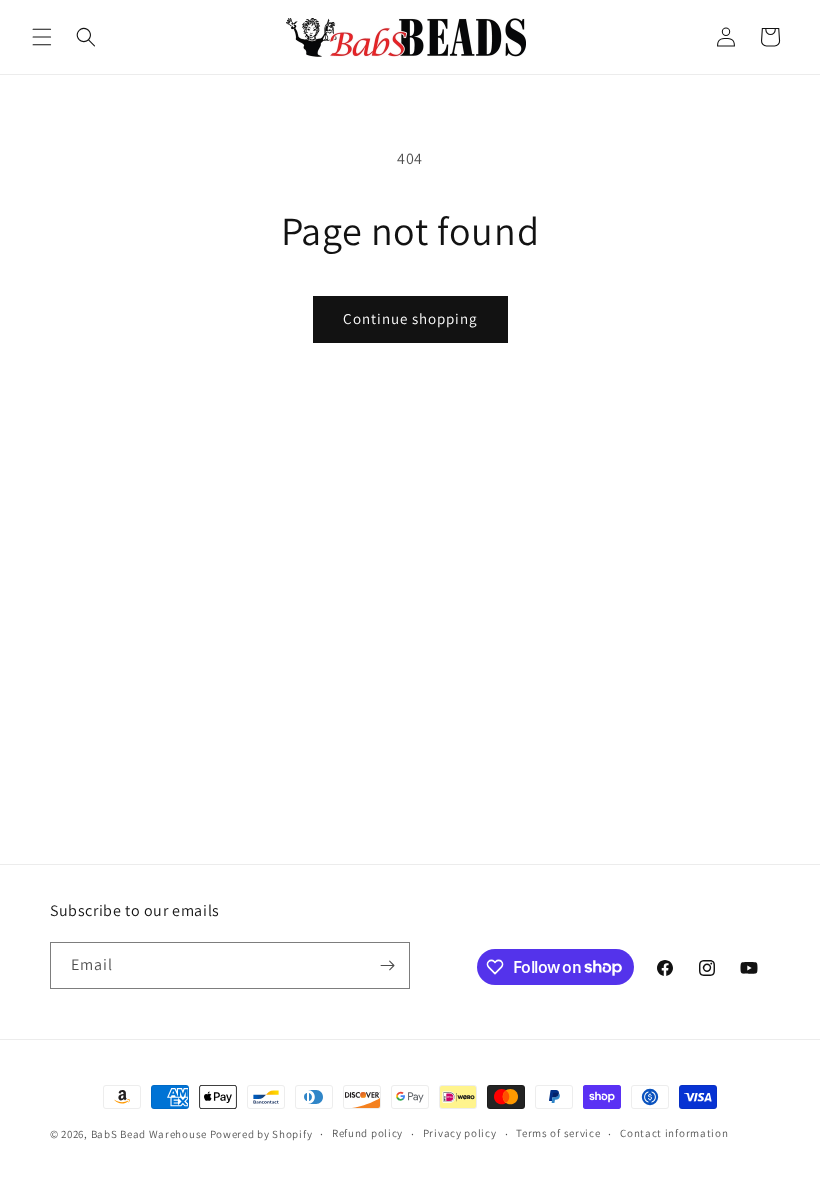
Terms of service (558, 1133)
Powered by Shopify (261, 1134)
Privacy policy (460, 1133)
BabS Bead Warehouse (149, 1134)
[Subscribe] (387, 965)
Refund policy (367, 1133)
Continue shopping (410, 318)
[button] (42, 37)
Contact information (674, 1133)
